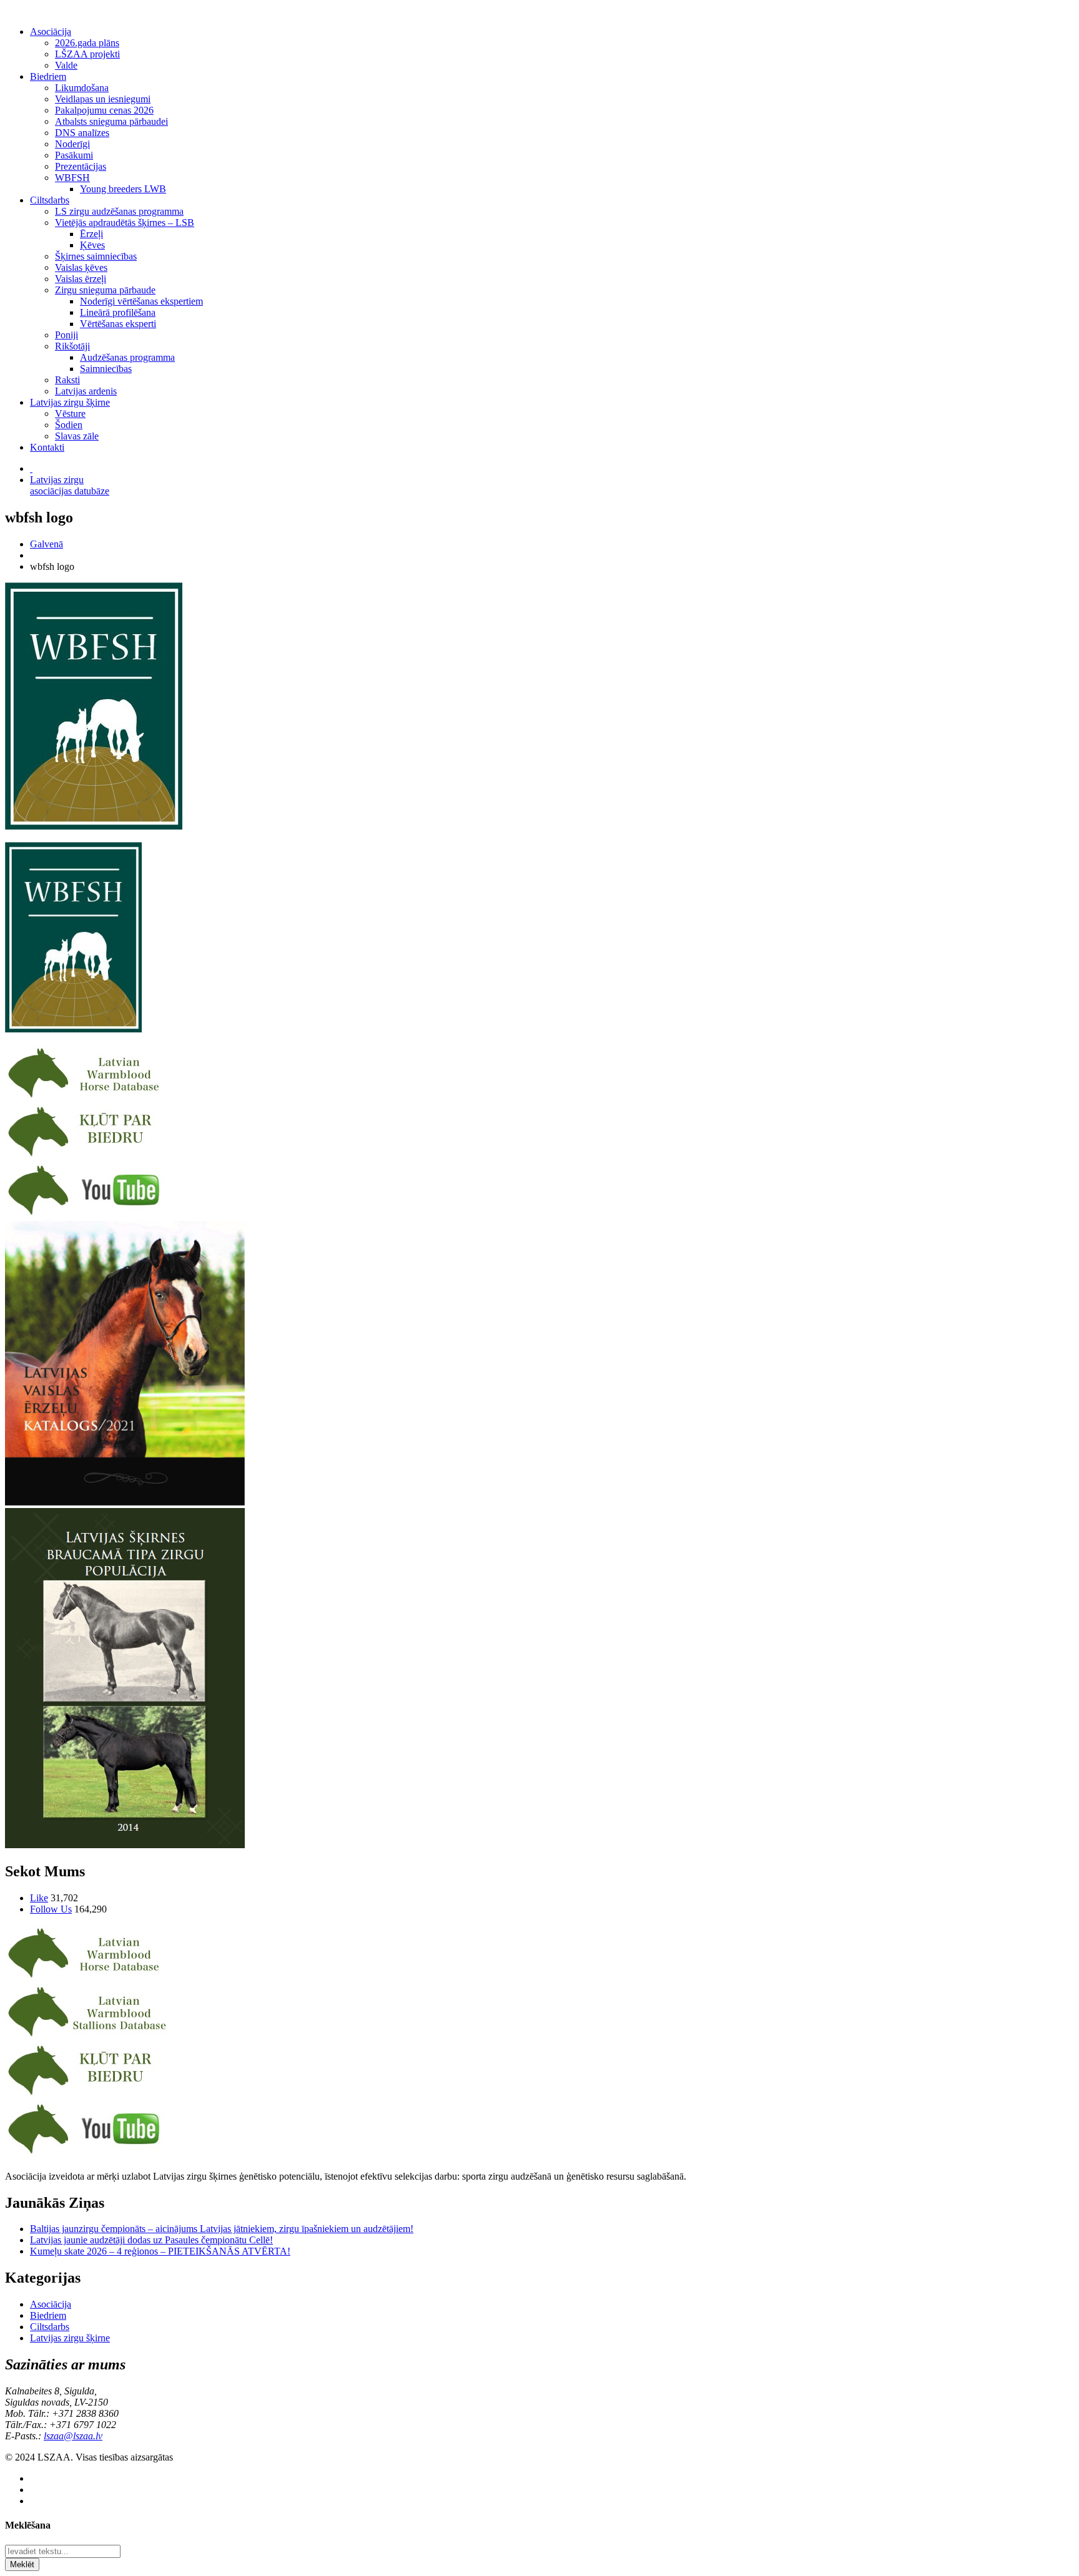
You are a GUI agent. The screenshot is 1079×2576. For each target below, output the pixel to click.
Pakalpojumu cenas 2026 (104, 110)
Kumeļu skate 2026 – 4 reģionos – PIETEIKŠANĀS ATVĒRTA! (160, 2251)
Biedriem (48, 76)
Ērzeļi (91, 234)
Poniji (67, 335)
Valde (66, 65)
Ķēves (92, 245)
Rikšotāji (72, 346)
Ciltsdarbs (50, 200)
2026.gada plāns (87, 43)
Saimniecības (106, 369)
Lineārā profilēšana (118, 312)
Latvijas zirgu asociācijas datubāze (70, 485)
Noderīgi (72, 144)
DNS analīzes (82, 133)
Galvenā (47, 544)
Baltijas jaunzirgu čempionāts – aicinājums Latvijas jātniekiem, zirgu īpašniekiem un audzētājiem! (222, 2229)
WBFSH (72, 178)
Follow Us (51, 1909)
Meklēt (22, 2564)
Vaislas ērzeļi (81, 279)
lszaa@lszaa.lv (73, 2436)
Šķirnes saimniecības (96, 256)
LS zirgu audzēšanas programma (119, 211)
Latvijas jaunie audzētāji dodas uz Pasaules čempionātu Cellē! (151, 2240)
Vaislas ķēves (81, 267)
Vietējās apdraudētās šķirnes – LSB (125, 223)
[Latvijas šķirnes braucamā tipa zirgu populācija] (125, 1845)
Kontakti (47, 447)
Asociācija (51, 32)
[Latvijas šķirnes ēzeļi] (87, 2036)
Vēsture (70, 414)
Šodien (69, 425)
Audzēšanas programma (127, 357)
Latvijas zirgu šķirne (70, 402)
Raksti (67, 380)
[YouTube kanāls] (87, 1215)
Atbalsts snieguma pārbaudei (111, 121)
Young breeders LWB (123, 189)
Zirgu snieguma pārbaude (105, 290)
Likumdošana (82, 88)
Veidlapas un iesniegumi (103, 99)
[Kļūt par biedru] (87, 1156)
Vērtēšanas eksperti (118, 324)
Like (39, 1898)
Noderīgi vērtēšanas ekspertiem (141, 301)
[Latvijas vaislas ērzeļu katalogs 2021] (125, 1502)
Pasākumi (74, 155)
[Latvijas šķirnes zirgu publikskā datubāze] (87, 1098)
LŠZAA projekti (87, 54)
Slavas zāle (77, 436)
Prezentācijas (81, 166)
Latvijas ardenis (86, 391)
